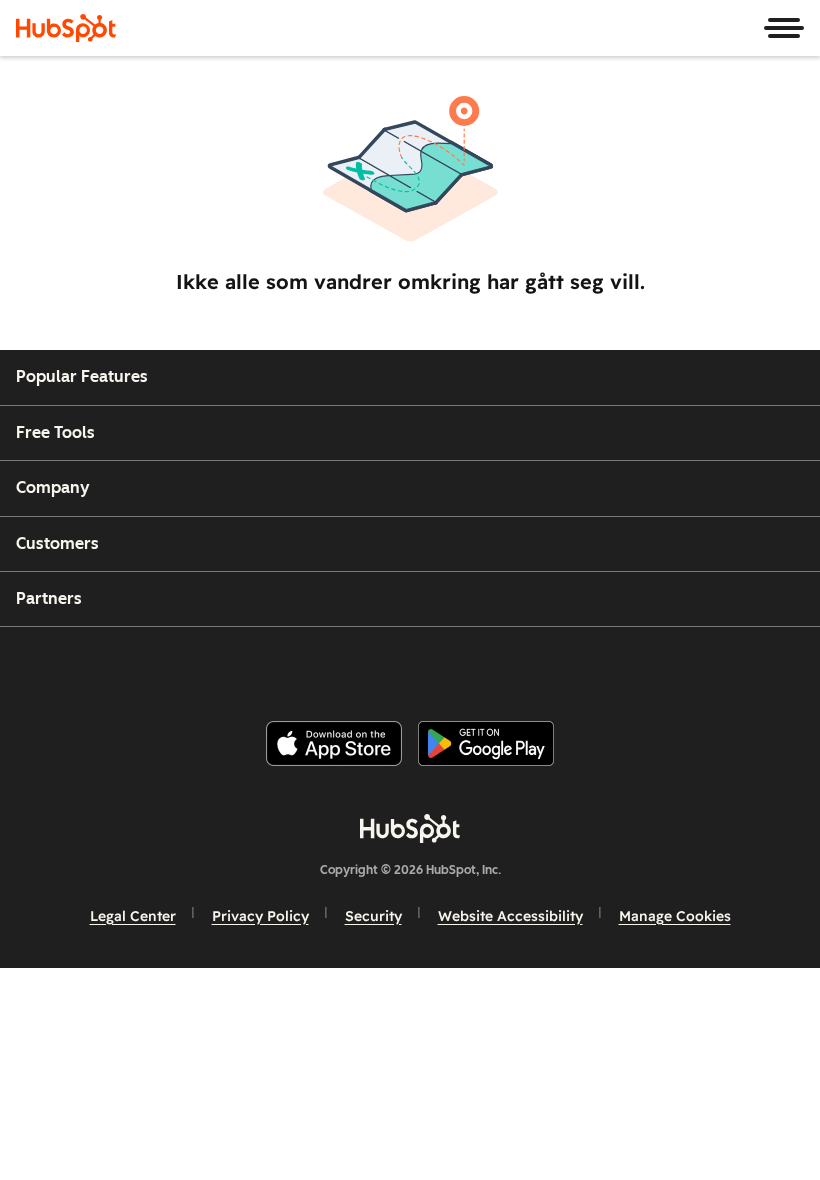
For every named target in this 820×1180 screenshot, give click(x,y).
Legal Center (133, 916)
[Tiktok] (571, 665)
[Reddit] (523, 665)
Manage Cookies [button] (675, 916)
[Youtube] (377, 665)
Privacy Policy (260, 916)
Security (373, 916)
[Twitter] (426, 665)
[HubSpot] (66, 28)
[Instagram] (329, 665)
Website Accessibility (510, 916)
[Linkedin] (474, 665)
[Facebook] (281, 665)
